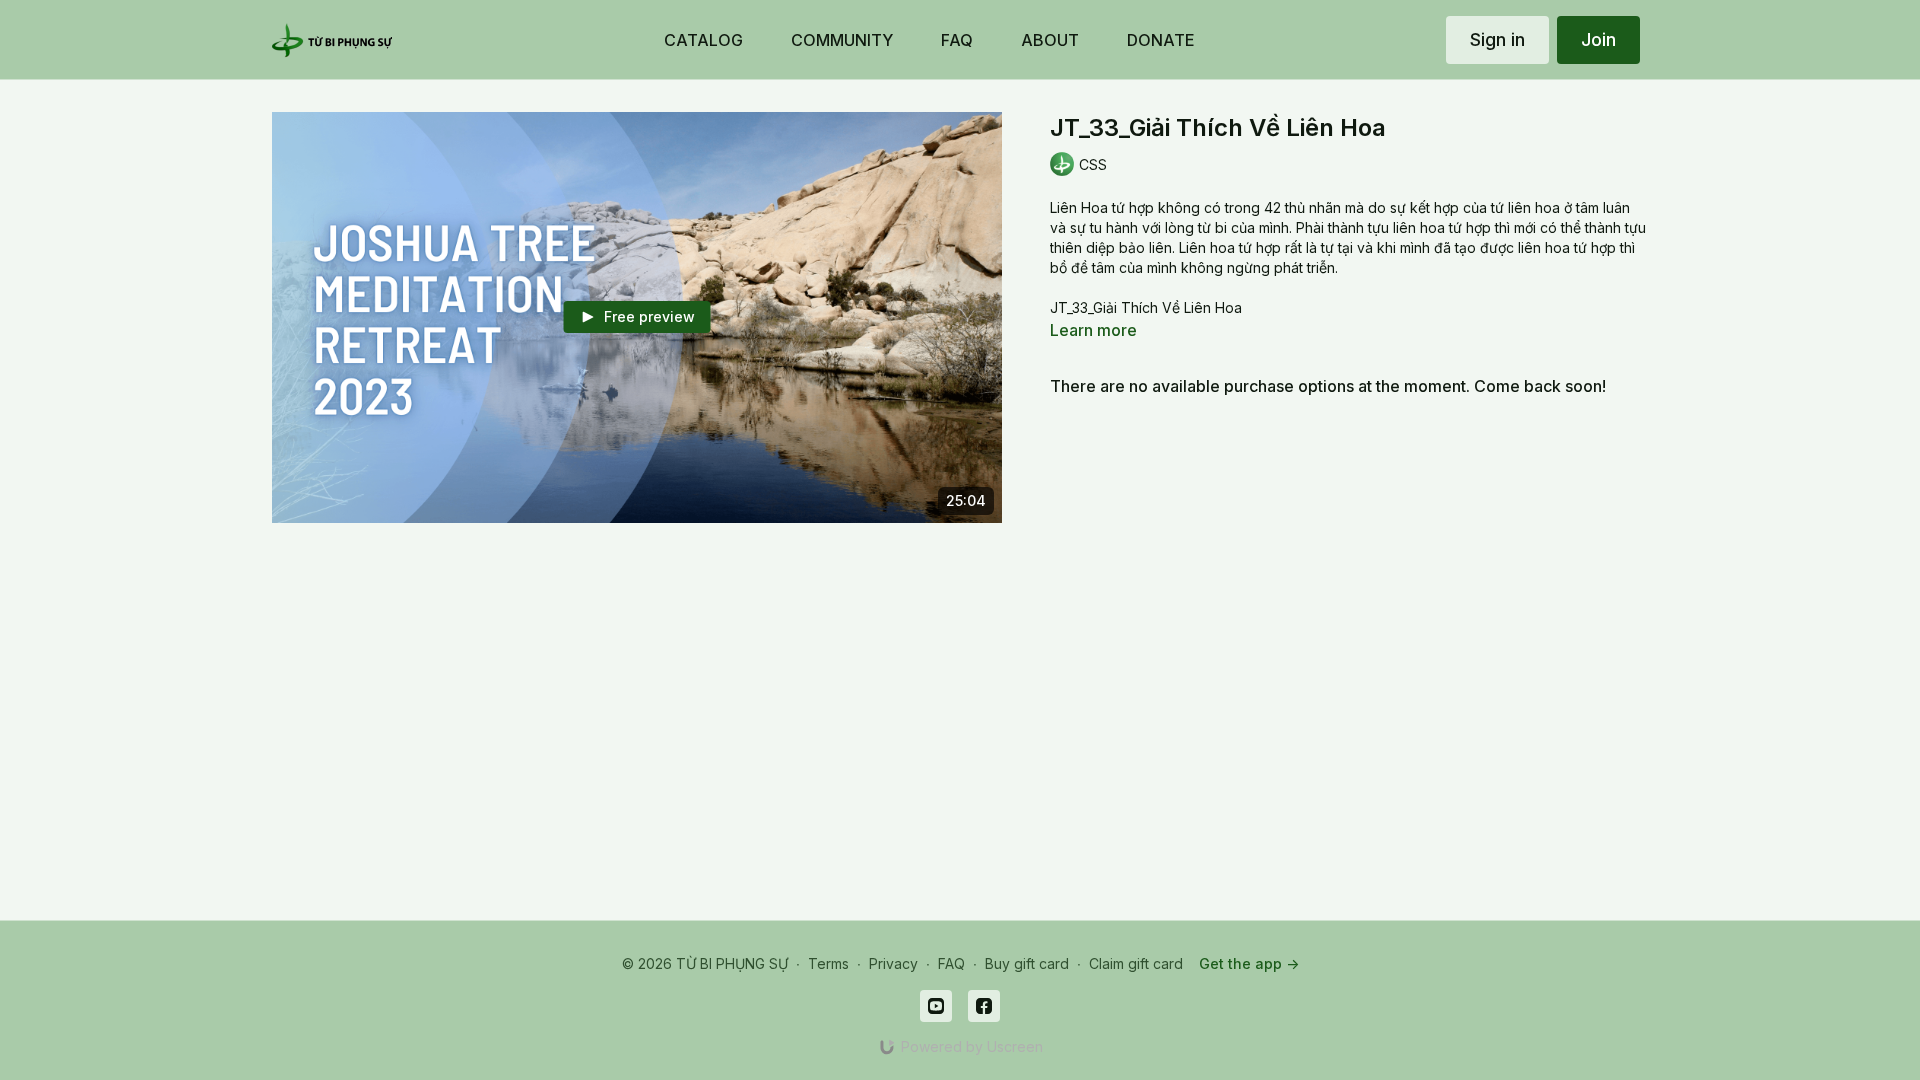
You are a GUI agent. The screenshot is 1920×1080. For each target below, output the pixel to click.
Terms (828, 963)
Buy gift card (1027, 963)
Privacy (893, 963)
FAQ (951, 963)
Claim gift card (1136, 963)
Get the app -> (1249, 963)
